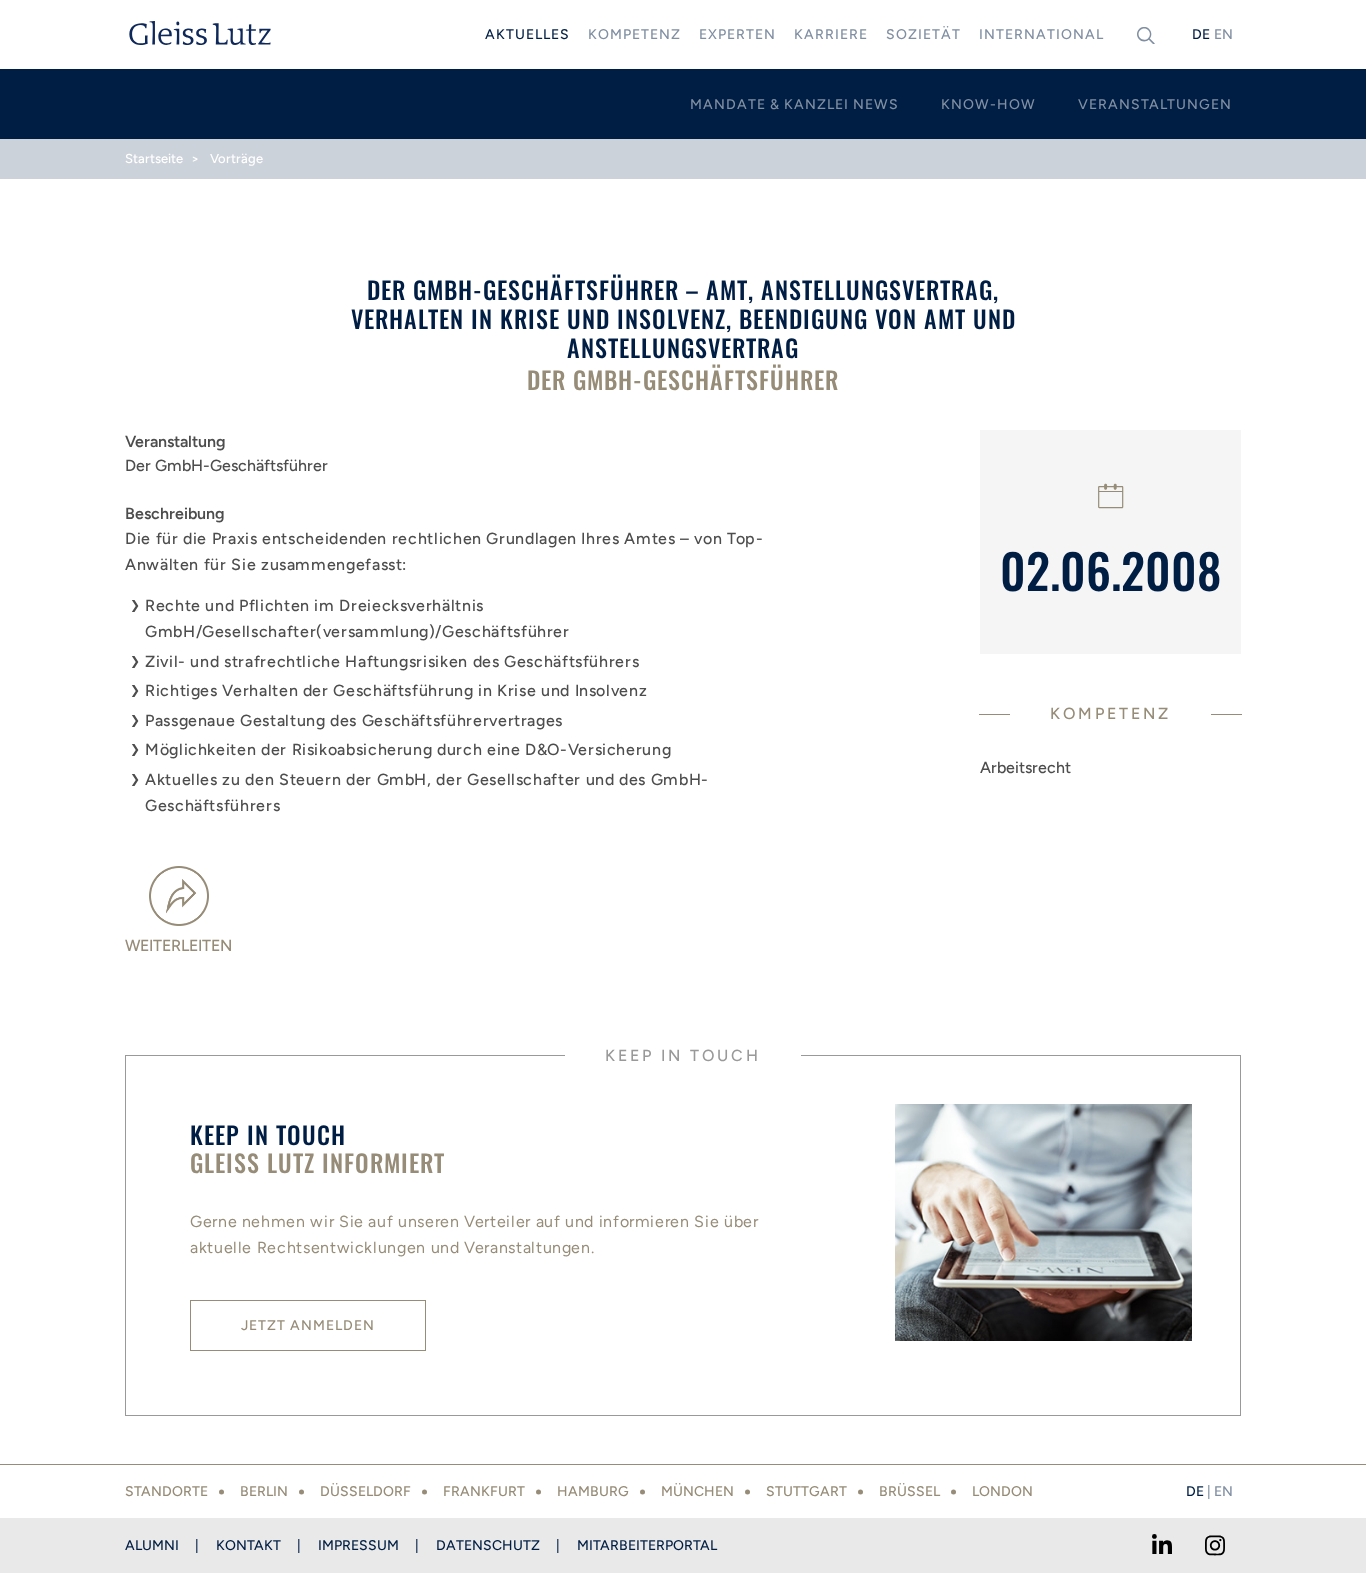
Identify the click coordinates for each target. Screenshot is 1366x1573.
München (697, 1491)
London (1002, 1491)
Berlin (264, 1491)
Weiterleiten (178, 945)
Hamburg (593, 1491)
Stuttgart (806, 1491)
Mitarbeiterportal (647, 1545)
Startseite (154, 158)
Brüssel (909, 1491)
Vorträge (236, 158)
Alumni (152, 1545)
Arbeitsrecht (1025, 767)
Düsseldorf (365, 1491)
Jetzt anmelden (308, 1325)
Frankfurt (484, 1491)
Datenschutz (488, 1545)
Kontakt (248, 1545)
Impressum (358, 1545)
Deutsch (1201, 34)
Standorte (166, 1491)
